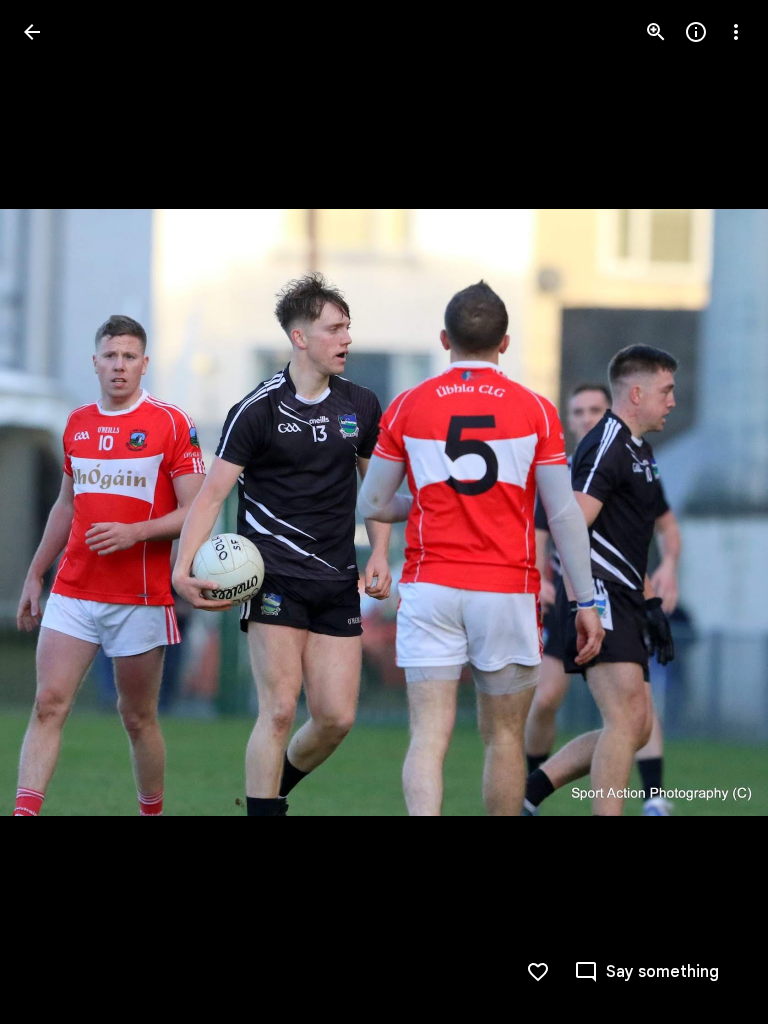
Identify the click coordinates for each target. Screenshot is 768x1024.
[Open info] (696, 32)
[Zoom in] (656, 32)
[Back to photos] (32, 32)
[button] (712, 512)
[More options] (736, 32)
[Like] (538, 972)
